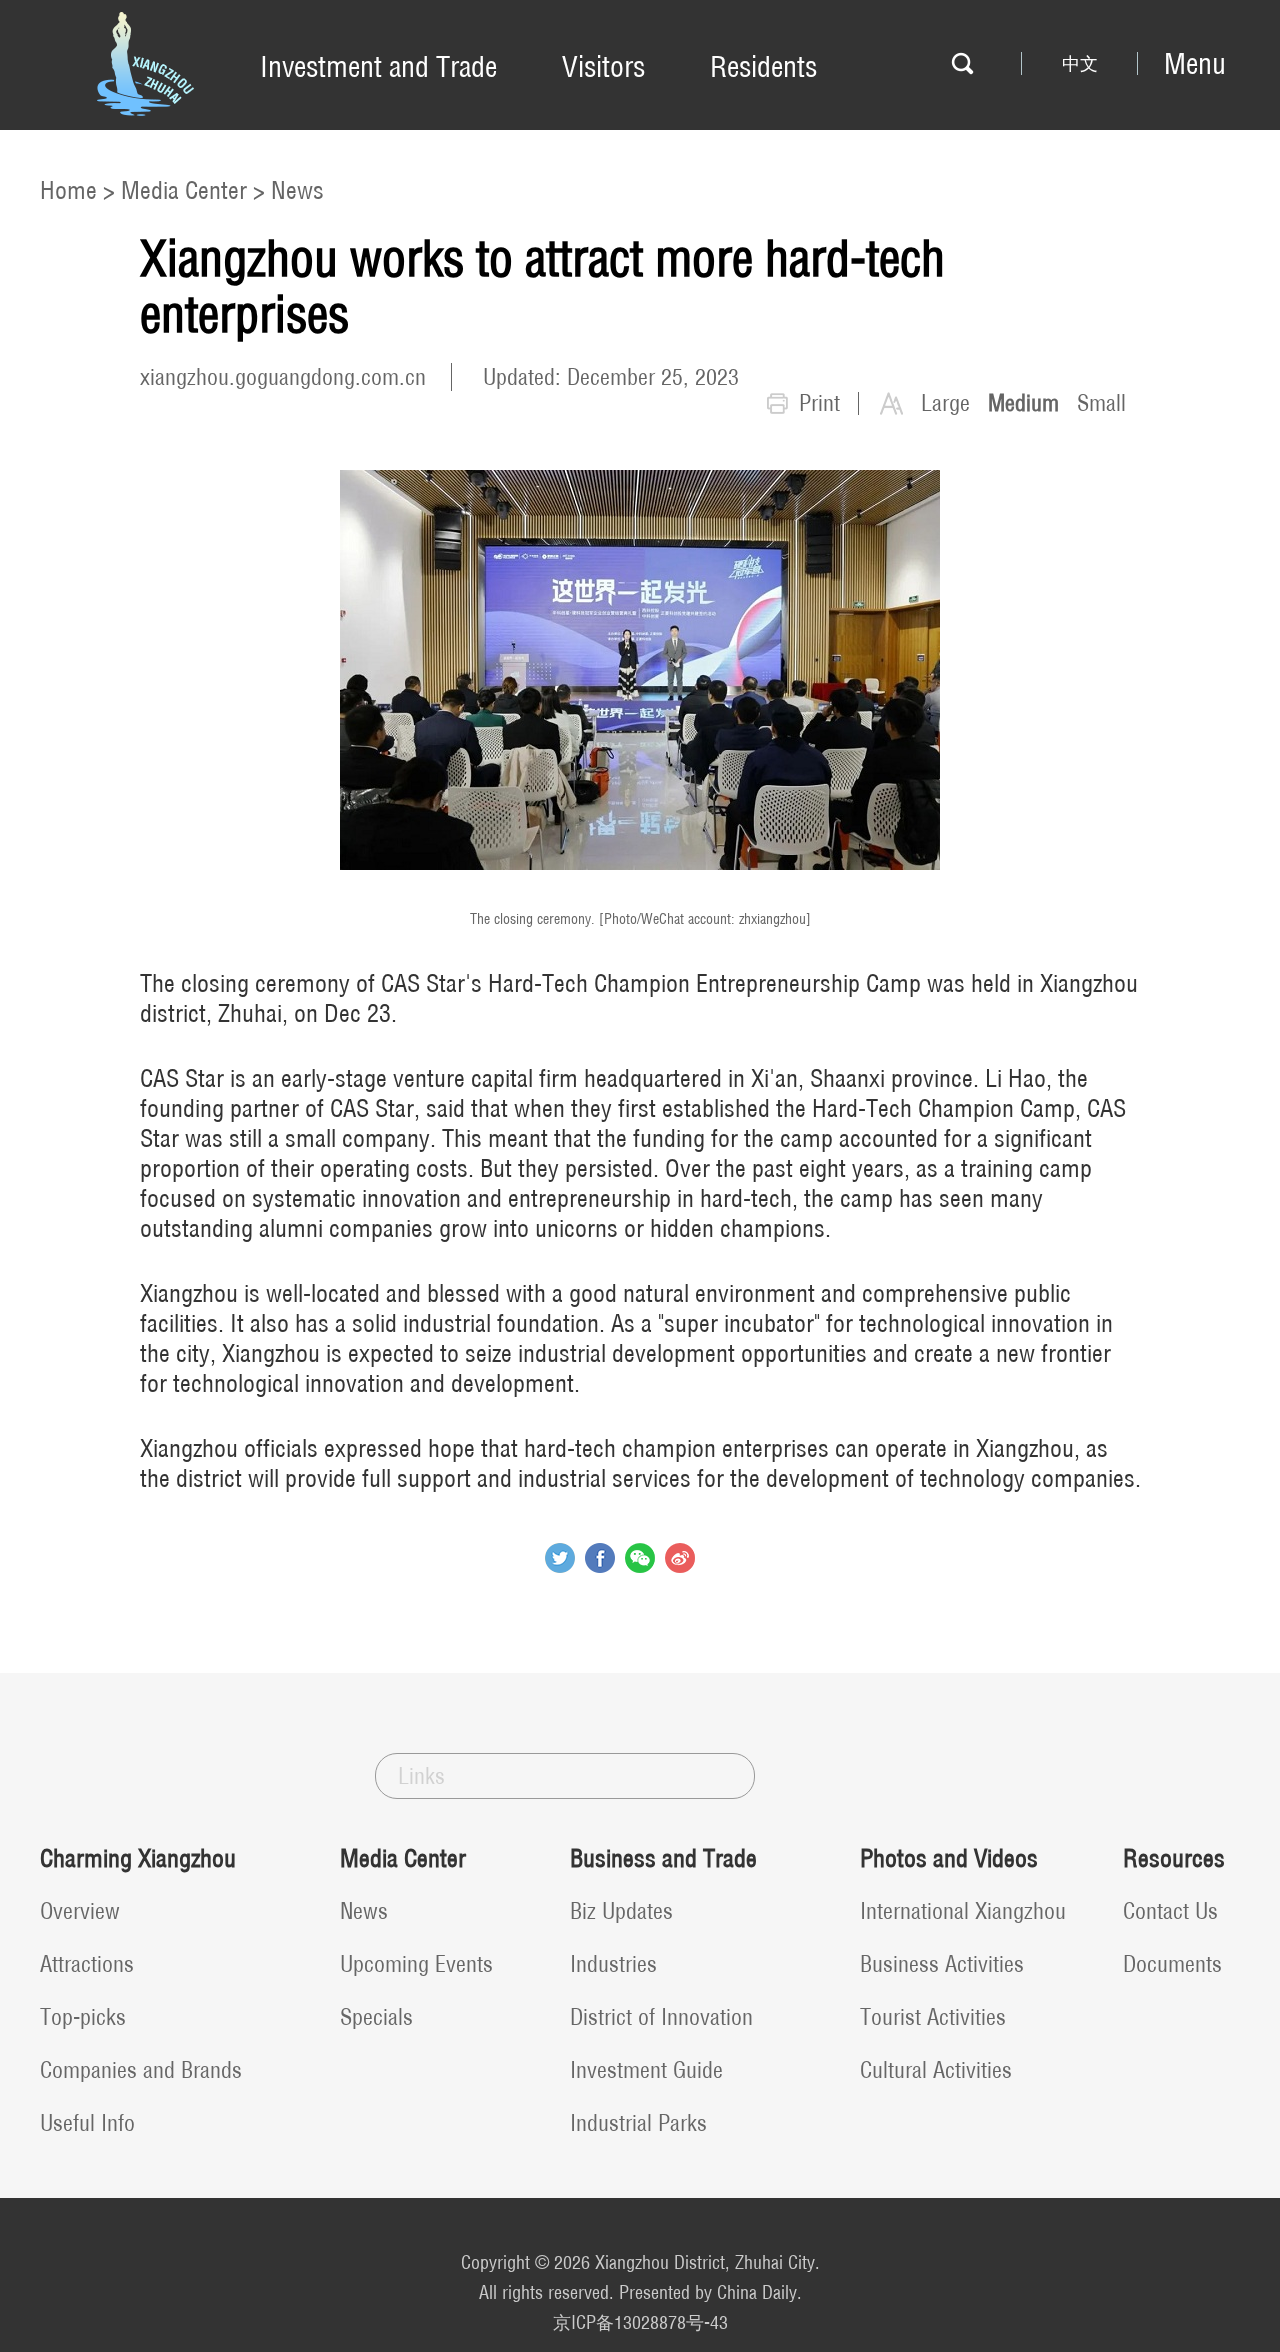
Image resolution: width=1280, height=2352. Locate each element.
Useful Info (87, 2123)
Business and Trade (663, 1858)
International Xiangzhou (963, 1911)
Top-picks (83, 2017)
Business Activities (942, 1964)
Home (68, 190)
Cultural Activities (936, 2070)
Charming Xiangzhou (138, 1858)
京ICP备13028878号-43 (640, 2322)
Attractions (87, 1964)
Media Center (184, 190)
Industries (613, 1964)
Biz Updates (621, 1911)
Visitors (603, 66)
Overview (80, 1911)
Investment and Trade (378, 66)
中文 (1080, 64)
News (297, 190)
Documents (1172, 1964)
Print (819, 403)
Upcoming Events (416, 1964)
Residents (763, 66)
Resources (1174, 1858)
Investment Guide (646, 2070)
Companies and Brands (141, 2070)
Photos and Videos (949, 1858)
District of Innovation (661, 2017)
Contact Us (1170, 1911)
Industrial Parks (638, 2123)
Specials (376, 2017)
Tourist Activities (933, 2017)
